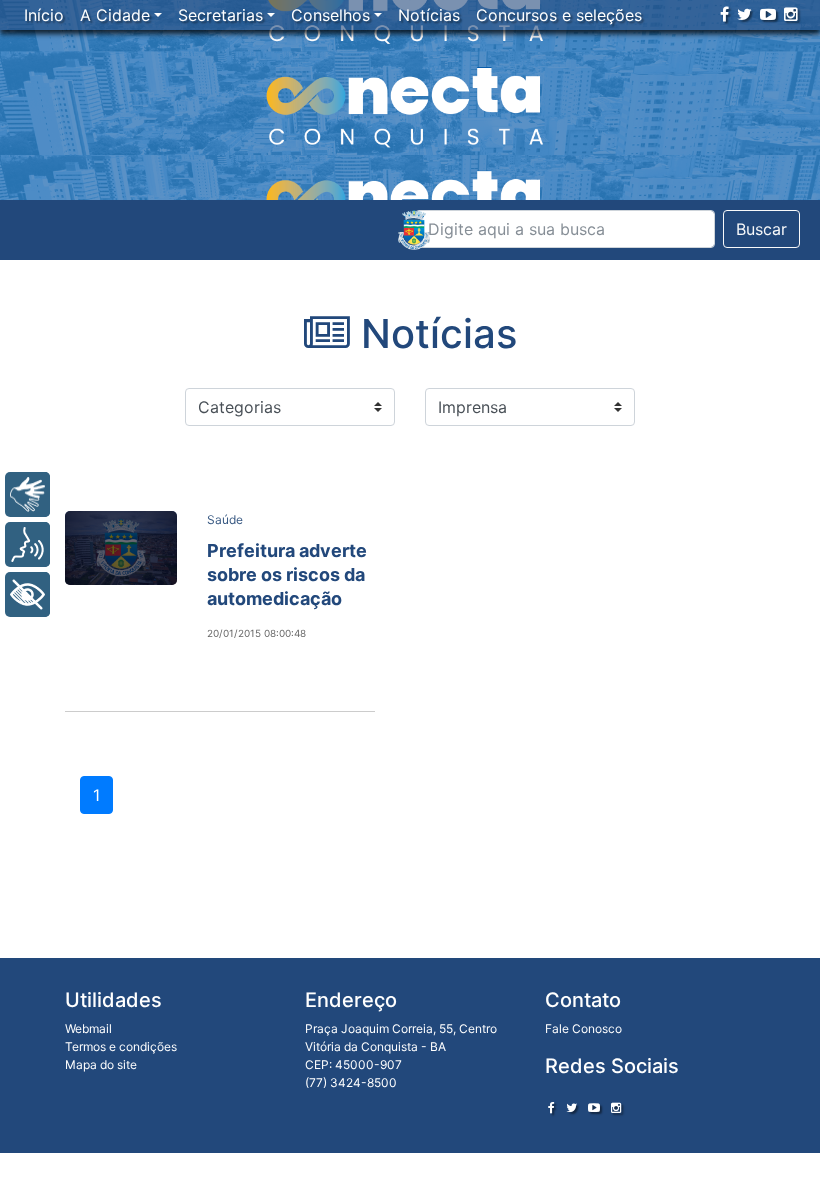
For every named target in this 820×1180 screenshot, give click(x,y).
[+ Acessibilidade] (27, 594)
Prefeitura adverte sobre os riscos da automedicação (287, 574)
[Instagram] (791, 14)
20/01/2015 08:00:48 (256, 633)
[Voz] (27, 544)
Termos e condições (121, 1046)
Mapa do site (101, 1064)
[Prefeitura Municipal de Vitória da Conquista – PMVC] (414, 230)
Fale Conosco (583, 1028)
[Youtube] (768, 14)
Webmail (88, 1028)
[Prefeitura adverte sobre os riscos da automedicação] (121, 548)
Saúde (225, 519)
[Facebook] (724, 14)
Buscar (761, 229)
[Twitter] (744, 14)
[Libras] (27, 494)
